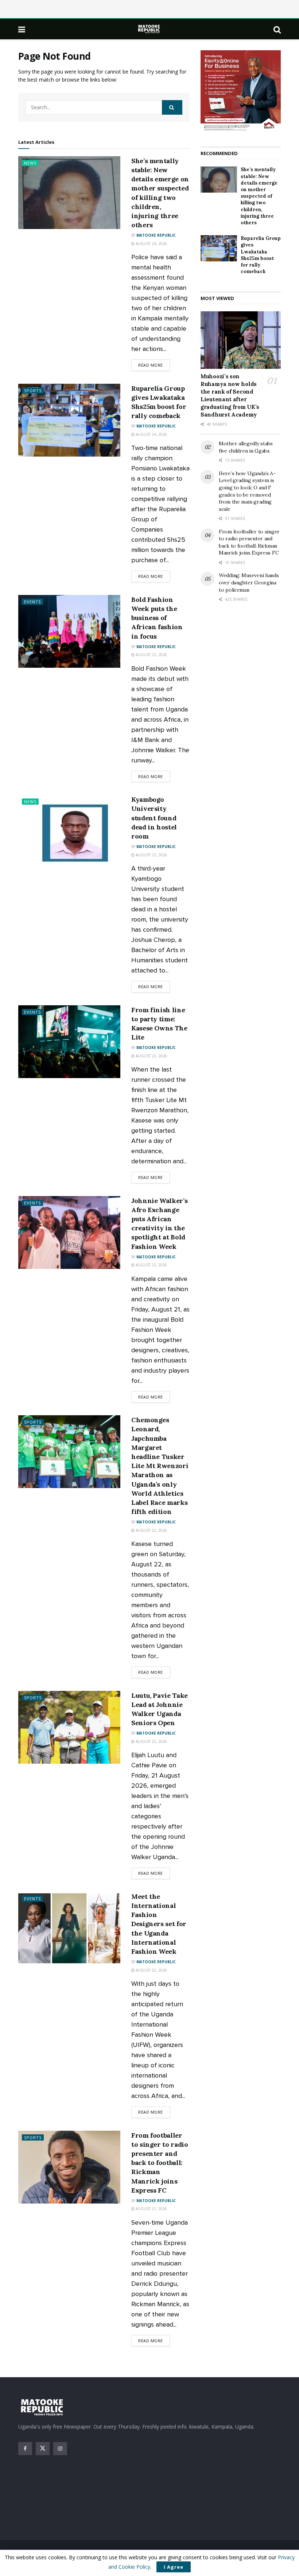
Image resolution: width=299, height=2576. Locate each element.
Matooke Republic (156, 235)
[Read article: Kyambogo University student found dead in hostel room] (69, 831)
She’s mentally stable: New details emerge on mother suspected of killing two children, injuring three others (259, 196)
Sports (33, 390)
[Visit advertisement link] (241, 91)
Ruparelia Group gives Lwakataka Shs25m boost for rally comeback (261, 255)
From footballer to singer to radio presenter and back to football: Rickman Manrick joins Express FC (160, 2163)
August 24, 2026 (151, 244)
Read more (154, 365)
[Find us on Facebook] (25, 2449)
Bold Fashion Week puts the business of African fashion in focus (157, 618)
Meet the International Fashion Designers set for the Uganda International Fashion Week (159, 1924)
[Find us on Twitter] (43, 2449)
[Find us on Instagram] (60, 2449)
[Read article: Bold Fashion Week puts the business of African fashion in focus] (69, 631)
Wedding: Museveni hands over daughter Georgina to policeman (249, 582)
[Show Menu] (22, 29)
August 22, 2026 (151, 1265)
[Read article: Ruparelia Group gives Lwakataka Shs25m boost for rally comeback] (69, 420)
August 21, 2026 (151, 2209)
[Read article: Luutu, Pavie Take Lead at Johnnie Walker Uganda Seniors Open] (69, 1727)
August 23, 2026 (151, 655)
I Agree (174, 2567)
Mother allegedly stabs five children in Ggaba (246, 447)
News (30, 163)
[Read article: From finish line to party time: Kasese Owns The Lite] (69, 1042)
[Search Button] (277, 29)
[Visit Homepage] (149, 29)
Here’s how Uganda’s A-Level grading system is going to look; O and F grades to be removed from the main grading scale (247, 491)
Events (32, 602)
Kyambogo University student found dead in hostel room (154, 818)
